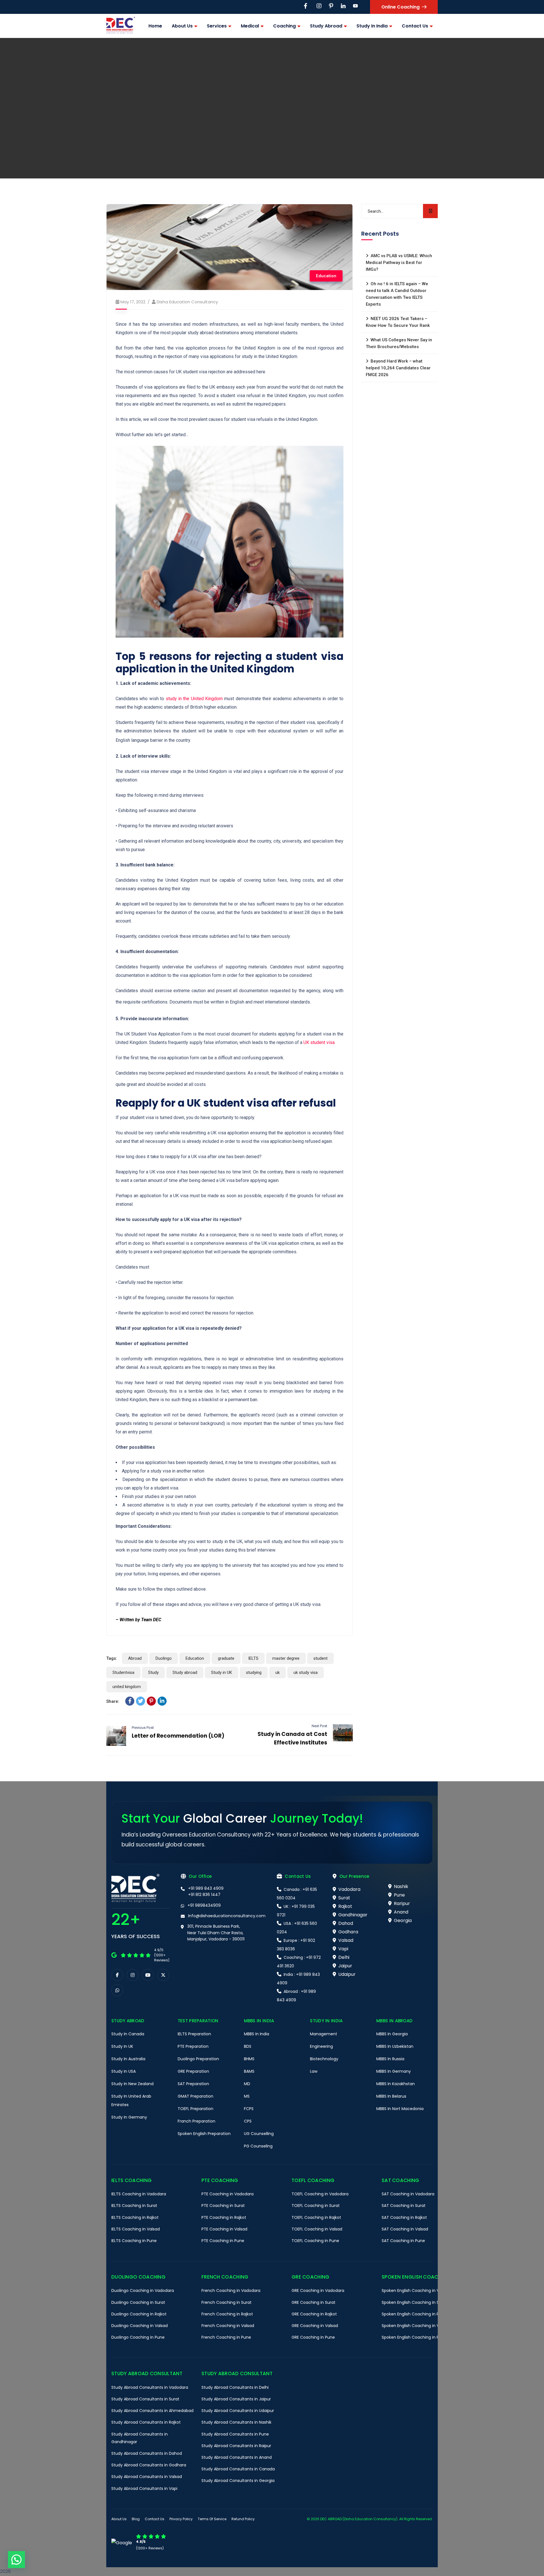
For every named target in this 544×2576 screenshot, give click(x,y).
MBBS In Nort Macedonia (400, 2109)
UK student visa (319, 1042)
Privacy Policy (181, 2519)
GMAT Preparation (195, 2096)
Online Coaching (400, 7)
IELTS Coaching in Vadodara (139, 2194)
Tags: (112, 1658)
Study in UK (222, 1672)
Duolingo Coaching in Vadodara (143, 2291)
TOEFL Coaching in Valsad (317, 2229)
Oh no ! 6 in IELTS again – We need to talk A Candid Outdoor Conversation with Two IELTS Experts (397, 294)
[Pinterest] (151, 1701)
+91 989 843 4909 (206, 1888)
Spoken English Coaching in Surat (414, 2302)
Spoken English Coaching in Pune (414, 2338)
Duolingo (164, 1658)
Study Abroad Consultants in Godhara (149, 2465)
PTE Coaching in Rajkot (224, 2217)
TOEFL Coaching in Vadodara (320, 2194)
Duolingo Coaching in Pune (138, 2338)
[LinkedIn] (162, 1701)
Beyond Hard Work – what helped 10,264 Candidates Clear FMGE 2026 (398, 368)
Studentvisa (123, 1672)
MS (247, 2096)
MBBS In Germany (394, 2071)
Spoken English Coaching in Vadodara (419, 2291)
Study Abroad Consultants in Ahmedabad (152, 2411)
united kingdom (127, 1687)
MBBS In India (257, 2034)
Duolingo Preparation (198, 2059)
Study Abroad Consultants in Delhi (235, 2387)
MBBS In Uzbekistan (395, 2046)
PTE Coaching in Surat (223, 2206)
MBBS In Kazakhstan (396, 2084)
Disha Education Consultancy (187, 302)
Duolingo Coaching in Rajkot (139, 2314)
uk (278, 1672)
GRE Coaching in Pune (313, 2338)
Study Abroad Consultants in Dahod (147, 2453)
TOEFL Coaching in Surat (316, 2206)
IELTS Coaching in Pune (134, 2241)
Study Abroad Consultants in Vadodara (150, 2387)
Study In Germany (129, 2117)
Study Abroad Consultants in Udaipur (238, 2411)
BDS (248, 2046)
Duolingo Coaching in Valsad (140, 2326)
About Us (119, 2519)
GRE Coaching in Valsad (315, 2326)
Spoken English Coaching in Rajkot (415, 2314)
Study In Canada (128, 2034)
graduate (226, 1658)
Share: (113, 1701)
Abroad (135, 1658)
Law (314, 2071)
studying (254, 1672)
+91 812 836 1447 (204, 1895)
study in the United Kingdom (194, 699)
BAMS (249, 2071)
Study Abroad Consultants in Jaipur (236, 2399)
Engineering (321, 2046)
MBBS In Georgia (392, 2034)
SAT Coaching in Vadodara (408, 2194)
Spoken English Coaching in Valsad (416, 2326)
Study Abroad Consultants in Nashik (236, 2422)
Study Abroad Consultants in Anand (237, 2457)
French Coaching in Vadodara (231, 2291)
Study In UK (122, 2046)
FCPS (249, 2109)
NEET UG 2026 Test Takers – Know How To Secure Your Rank (398, 322)
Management (324, 2034)
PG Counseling (258, 2146)
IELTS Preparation (194, 2034)
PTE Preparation (193, 2046)
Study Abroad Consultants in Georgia (238, 2481)
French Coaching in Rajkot (227, 2314)
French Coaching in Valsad (228, 2326)
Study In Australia (128, 2059)
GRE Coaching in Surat (314, 2302)
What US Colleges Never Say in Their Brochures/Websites (399, 343)
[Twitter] (141, 1701)
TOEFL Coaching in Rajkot (316, 2217)
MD (247, 2084)
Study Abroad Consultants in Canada (238, 2469)
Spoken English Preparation (204, 2134)
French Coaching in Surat (227, 2302)
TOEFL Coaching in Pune (315, 2241)
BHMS (249, 2059)
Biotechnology (324, 2059)
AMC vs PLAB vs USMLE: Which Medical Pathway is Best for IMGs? (399, 263)
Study (153, 1672)
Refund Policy (243, 2519)
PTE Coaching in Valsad (224, 2229)
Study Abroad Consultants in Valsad (147, 2477)
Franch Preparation (196, 2121)
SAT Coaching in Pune (403, 2241)
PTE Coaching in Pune (223, 2241)
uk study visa (306, 1672)
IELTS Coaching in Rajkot (135, 2217)
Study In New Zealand (132, 2084)
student (320, 1658)
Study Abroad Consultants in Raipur (236, 2446)
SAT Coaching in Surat (404, 2206)
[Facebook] (130, 1701)
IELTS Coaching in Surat (134, 2206)
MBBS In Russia (390, 2059)
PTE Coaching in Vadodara (228, 2194)
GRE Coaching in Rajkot (314, 2314)
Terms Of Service (212, 2519)
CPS (248, 2121)
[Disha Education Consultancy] (121, 26)
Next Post (319, 1726)
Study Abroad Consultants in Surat (145, 2399)
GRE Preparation (193, 2071)
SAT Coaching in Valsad (405, 2229)
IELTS (253, 1658)
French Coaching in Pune (226, 2338)
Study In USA (124, 2071)
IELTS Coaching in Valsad (136, 2229)
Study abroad (185, 1672)
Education (326, 276)
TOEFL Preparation (195, 2109)
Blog (136, 2519)
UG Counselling (259, 2134)
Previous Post (143, 1728)
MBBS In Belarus (391, 2096)
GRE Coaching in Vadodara (318, 2291)
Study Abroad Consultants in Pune (235, 2434)
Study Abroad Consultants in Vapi (144, 2488)
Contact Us (155, 2519)
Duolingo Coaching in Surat (138, 2302)
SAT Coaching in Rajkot (404, 2217)
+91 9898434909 (204, 1905)
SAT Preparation (193, 2084)
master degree (286, 1658)
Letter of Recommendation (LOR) (178, 1736)
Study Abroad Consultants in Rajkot (146, 2422)
